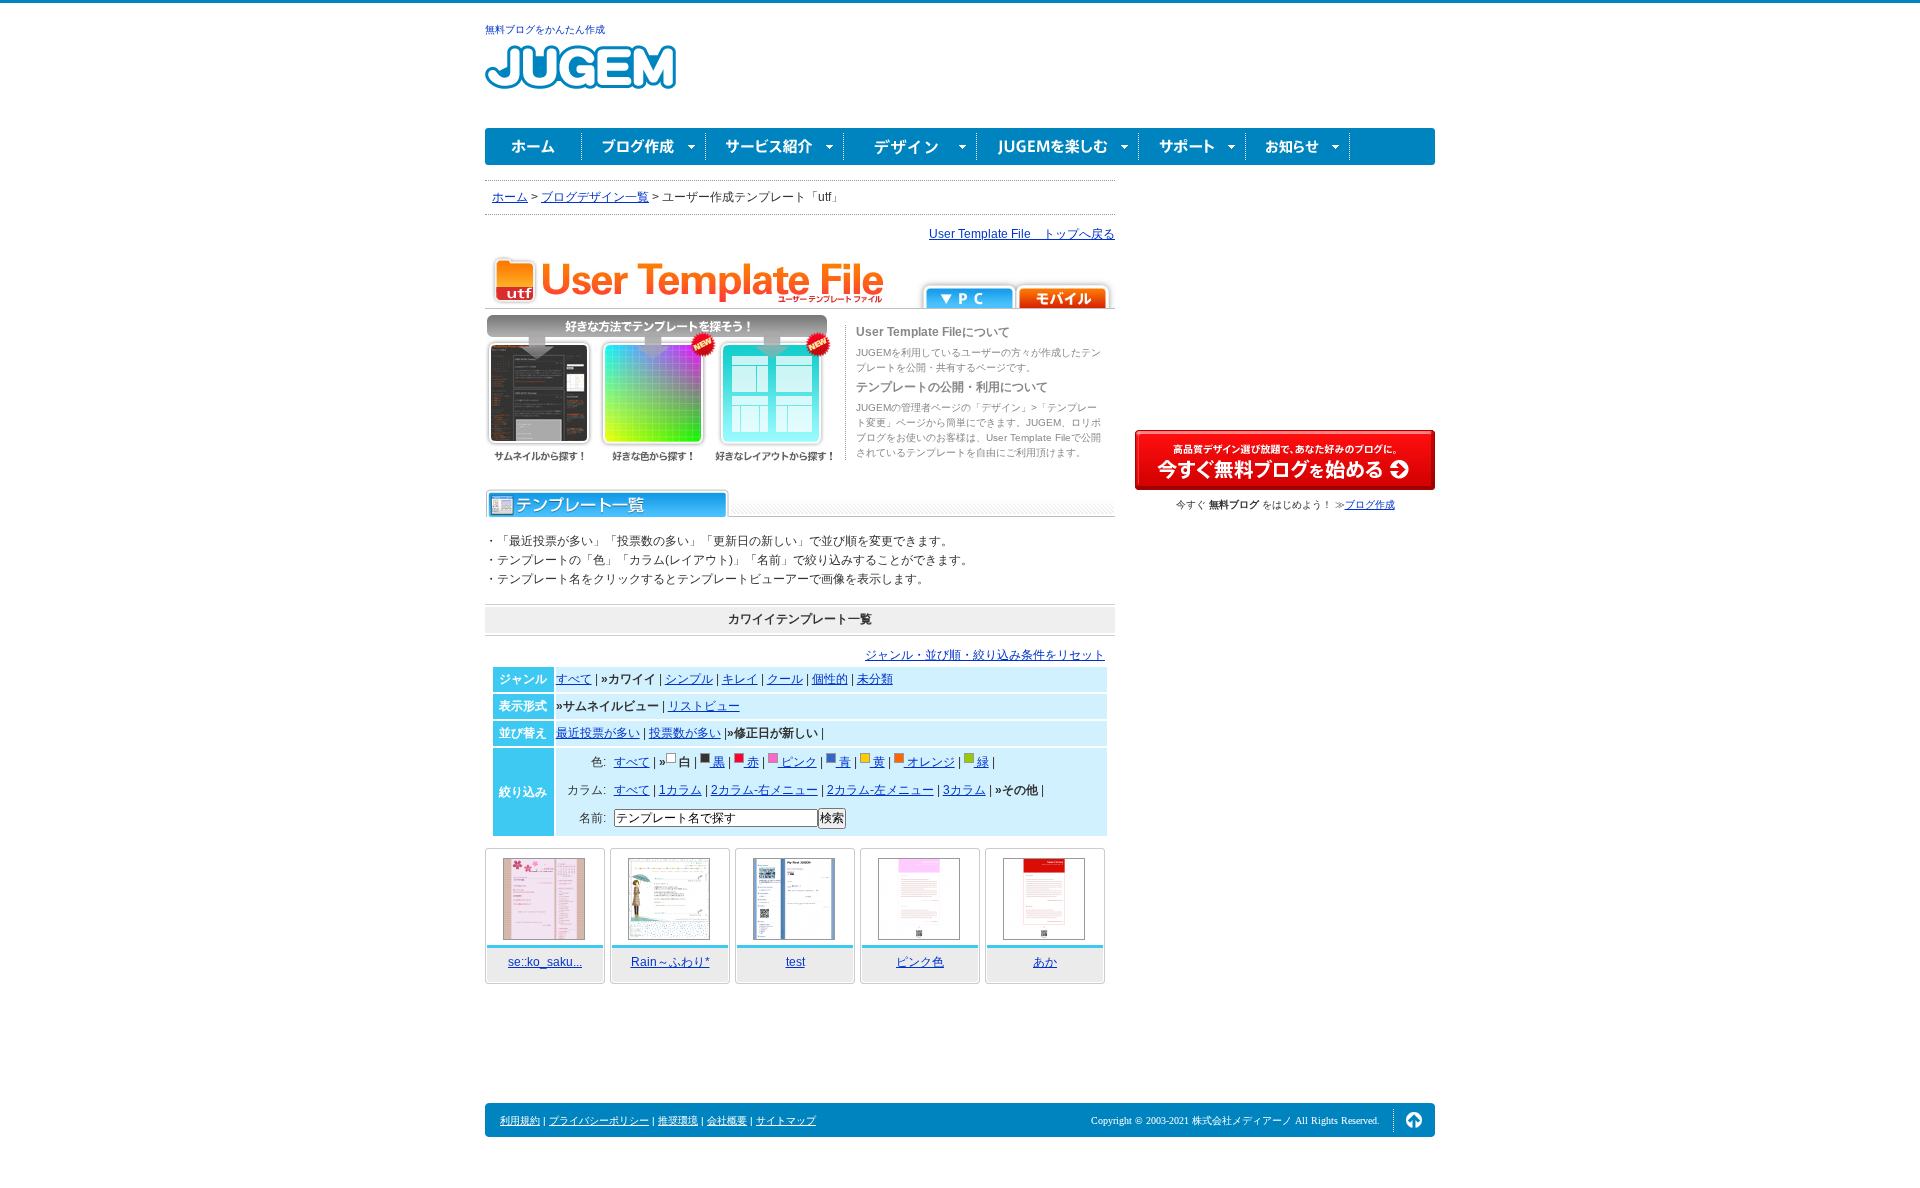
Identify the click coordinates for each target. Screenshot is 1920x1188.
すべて (574, 679)
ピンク (797, 762)
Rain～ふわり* (670, 962)
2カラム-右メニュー (764, 790)
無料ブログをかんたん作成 (545, 29)
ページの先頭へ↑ (1414, 1120)
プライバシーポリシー (599, 1120)
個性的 (830, 679)
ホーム (533, 146)
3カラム (964, 790)
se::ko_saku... (545, 962)
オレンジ (929, 762)
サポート (1192, 146)
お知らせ (1298, 146)
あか (1045, 962)
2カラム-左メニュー (880, 790)
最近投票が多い (598, 733)
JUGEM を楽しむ (1058, 146)
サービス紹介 (775, 146)
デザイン (910, 146)
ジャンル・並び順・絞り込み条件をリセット (985, 655)
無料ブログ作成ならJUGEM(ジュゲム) (580, 78)
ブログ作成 (644, 146)
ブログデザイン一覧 (595, 197)
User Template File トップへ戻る (1022, 234)
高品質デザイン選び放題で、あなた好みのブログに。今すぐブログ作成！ (1285, 460)
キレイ (740, 679)
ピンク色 (920, 962)
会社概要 (727, 1120)
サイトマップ (786, 1120)
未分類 (875, 679)
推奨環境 (678, 1120)
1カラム (680, 790)
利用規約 (520, 1120)
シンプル (689, 679)
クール (785, 679)
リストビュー (704, 706)
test (795, 962)
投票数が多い (685, 733)
